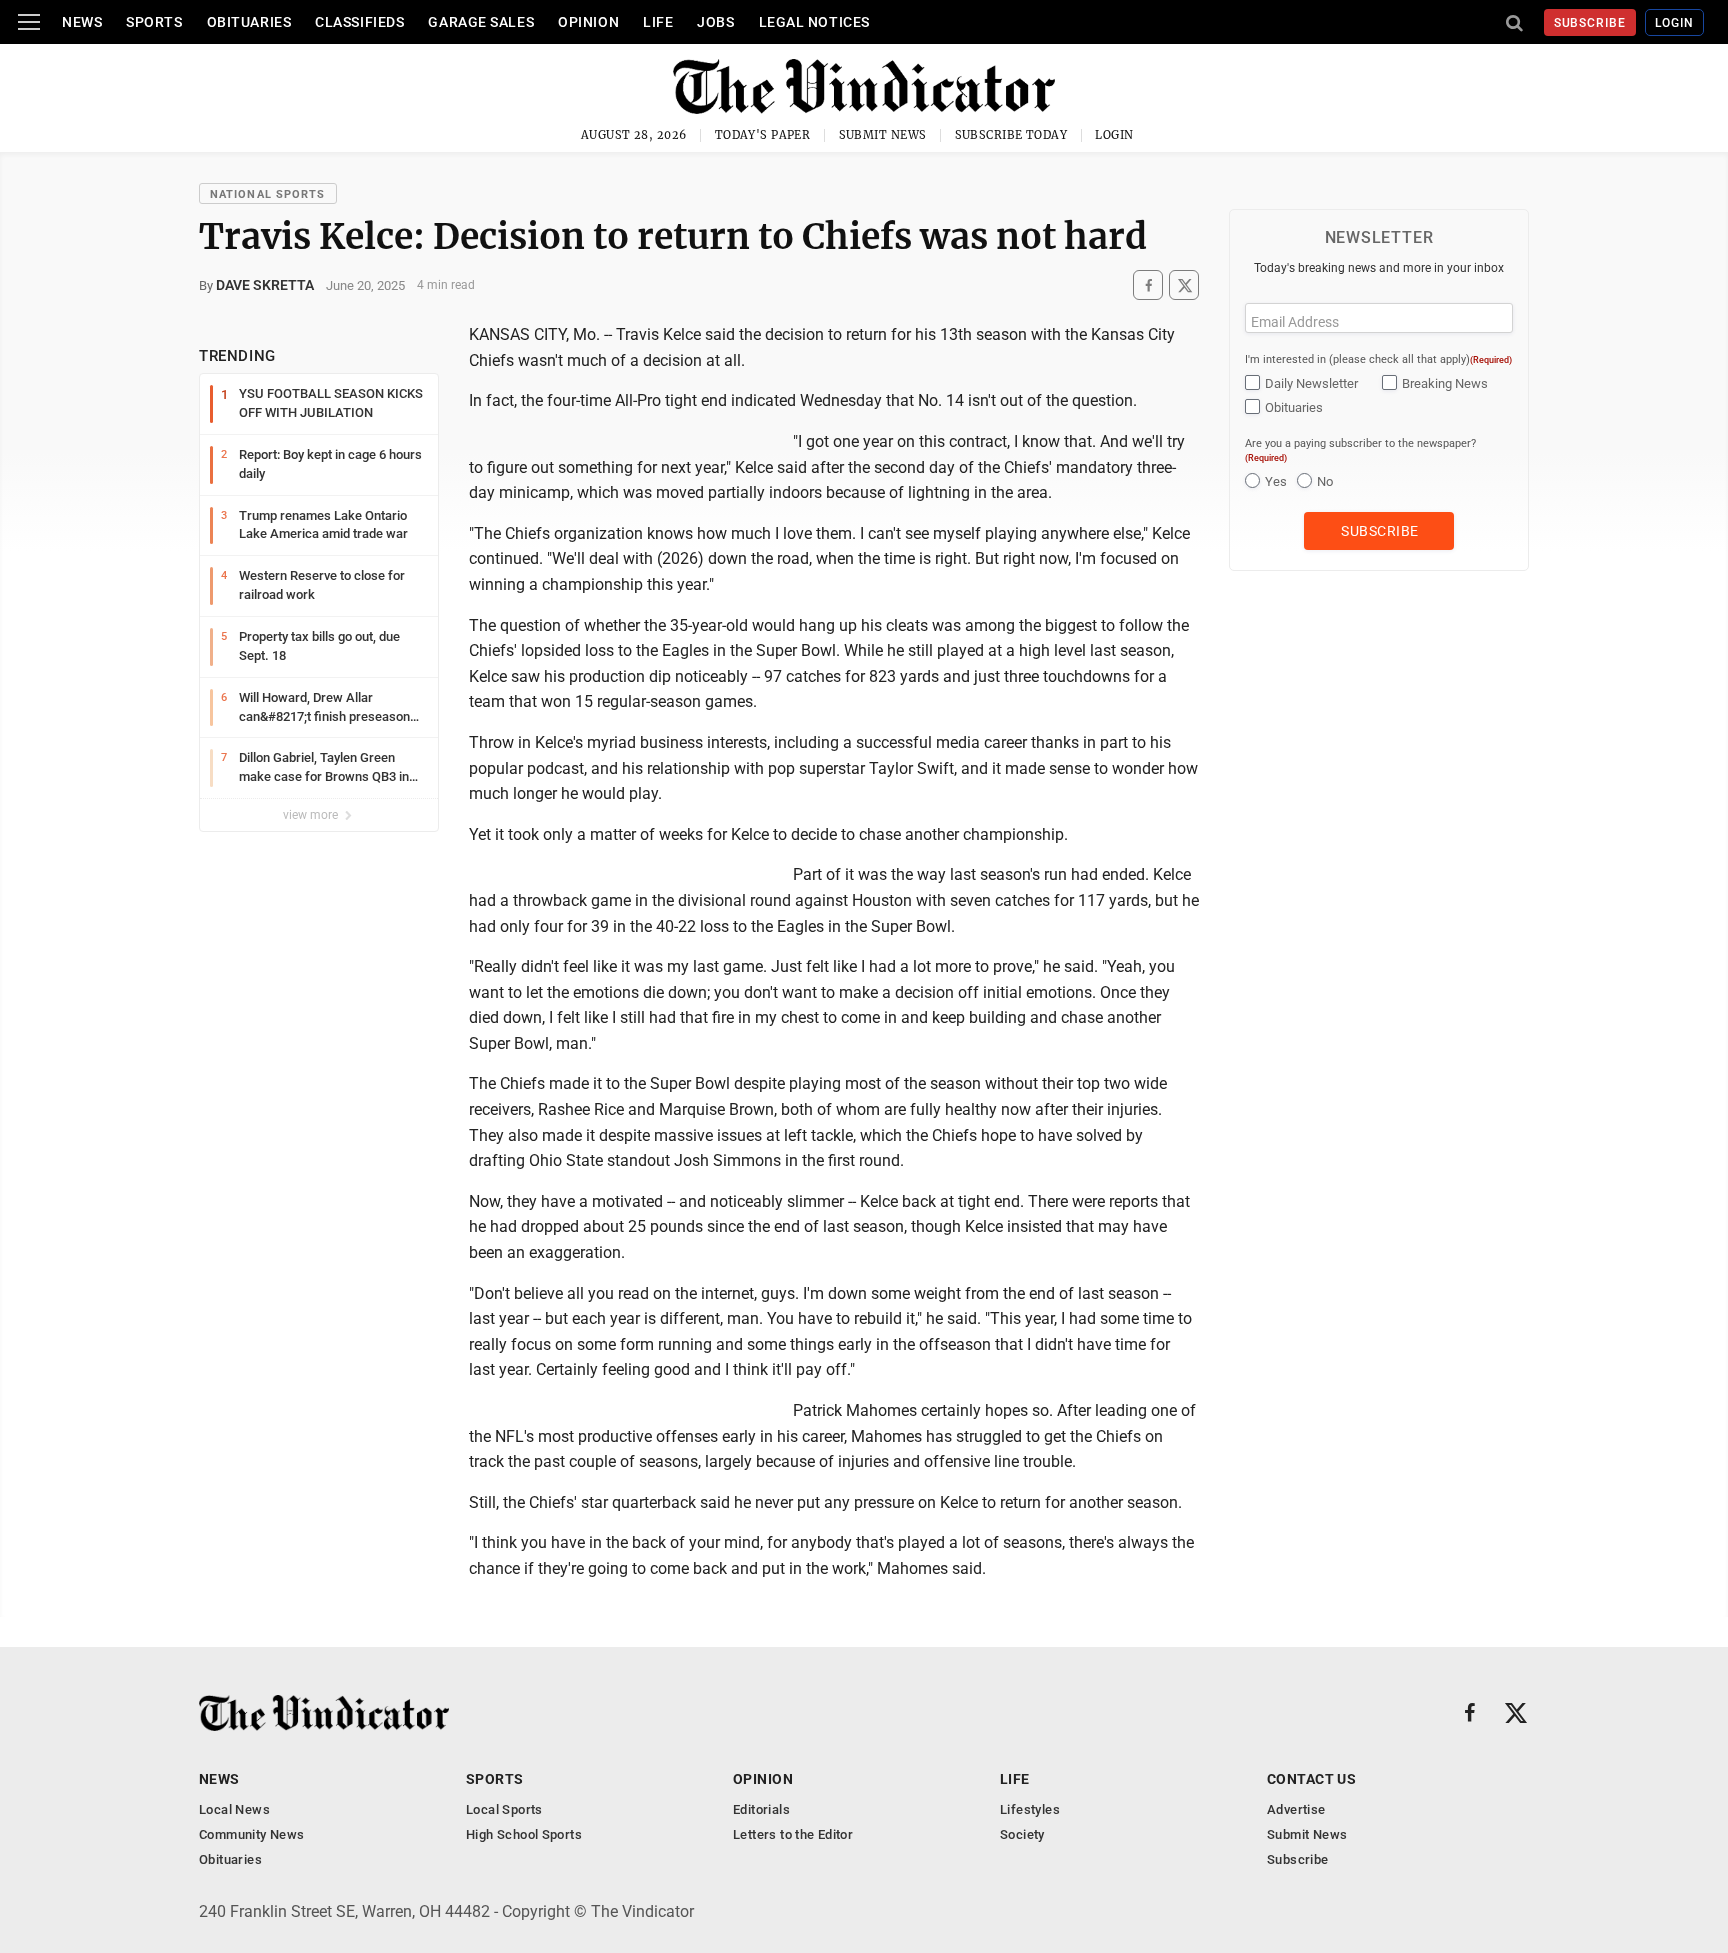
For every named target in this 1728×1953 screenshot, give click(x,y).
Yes (1276, 481)
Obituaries (249, 22)
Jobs (715, 22)
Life (658, 22)
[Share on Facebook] (1148, 285)
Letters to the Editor (793, 1834)
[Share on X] (1184, 285)
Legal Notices (814, 22)
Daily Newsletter (1311, 383)
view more (312, 815)
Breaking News (1445, 383)
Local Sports (504, 1809)
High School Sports (524, 1834)
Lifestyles (1030, 1809)
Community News (251, 1834)
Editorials (761, 1809)
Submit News (883, 135)
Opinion (588, 22)
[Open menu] (29, 22)
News (82, 22)
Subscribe (1590, 23)
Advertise (1296, 1809)
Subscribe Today (1011, 135)
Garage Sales (481, 22)
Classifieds (359, 22)
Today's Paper (763, 135)
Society (1022, 1834)
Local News (234, 1809)
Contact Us (1311, 1779)
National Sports (268, 194)
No (1325, 481)
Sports (154, 22)
